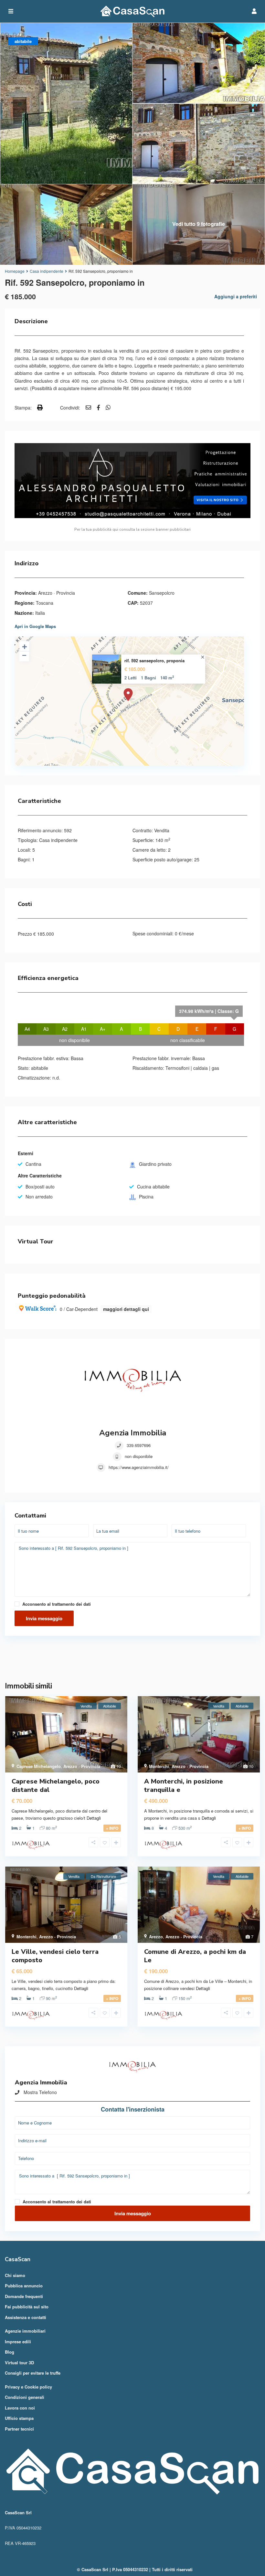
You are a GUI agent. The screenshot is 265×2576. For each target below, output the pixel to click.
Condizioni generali (25, 2397)
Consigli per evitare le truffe (33, 2373)
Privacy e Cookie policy (28, 2387)
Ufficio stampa (19, 2418)
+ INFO (112, 1828)
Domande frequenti (24, 2296)
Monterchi (159, 1766)
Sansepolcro (162, 593)
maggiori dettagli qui (126, 1309)
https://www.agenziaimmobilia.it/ (139, 1467)
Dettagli (94, 1818)
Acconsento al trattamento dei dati (57, 1604)
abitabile (40, 1068)
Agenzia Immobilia (133, 1433)
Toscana (45, 603)
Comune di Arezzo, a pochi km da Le (195, 1956)
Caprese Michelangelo (39, 1766)
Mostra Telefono (40, 2092)
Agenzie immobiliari (25, 2331)
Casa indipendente (47, 271)
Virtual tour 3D (19, 2363)
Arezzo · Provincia (57, 593)
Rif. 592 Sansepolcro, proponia (154, 661)
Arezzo (156, 1937)
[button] (132, 1660)
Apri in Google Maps (35, 626)
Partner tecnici (19, 2429)
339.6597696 (139, 1445)
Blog (10, 2352)
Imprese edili (18, 2342)
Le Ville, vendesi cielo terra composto (55, 1956)
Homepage (15, 271)
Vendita (162, 830)
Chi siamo (15, 2275)
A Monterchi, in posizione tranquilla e (184, 1786)
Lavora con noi (20, 2408)
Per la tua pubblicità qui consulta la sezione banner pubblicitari (132, 529)
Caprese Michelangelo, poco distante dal (56, 1786)
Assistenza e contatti (26, 2317)
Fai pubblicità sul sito (27, 2307)
